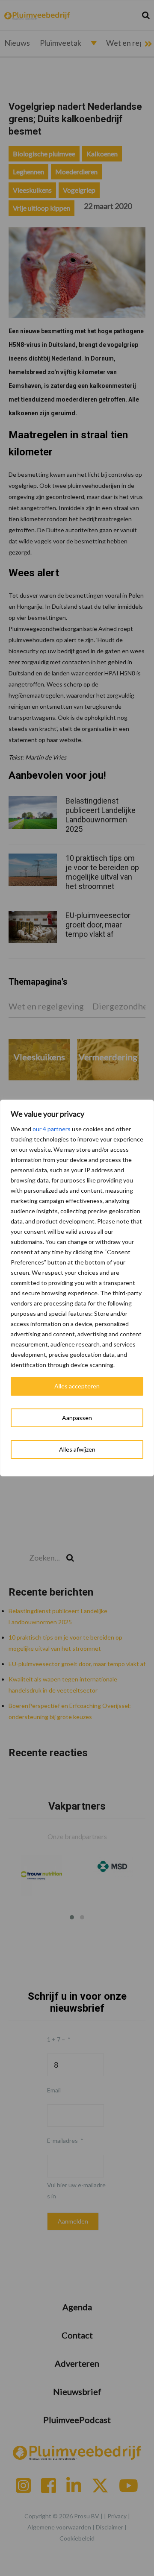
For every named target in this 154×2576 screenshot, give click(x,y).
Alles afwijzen (77, 1449)
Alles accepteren (77, 1386)
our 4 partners (52, 1129)
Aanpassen (77, 1418)
